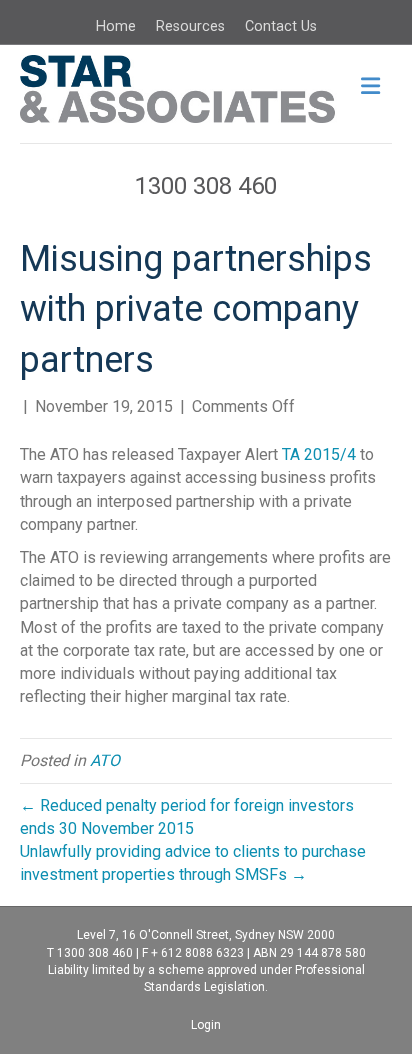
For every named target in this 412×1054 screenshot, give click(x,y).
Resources (190, 26)
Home (116, 26)
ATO (105, 760)
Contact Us (281, 26)
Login (206, 1025)
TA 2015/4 (319, 454)
